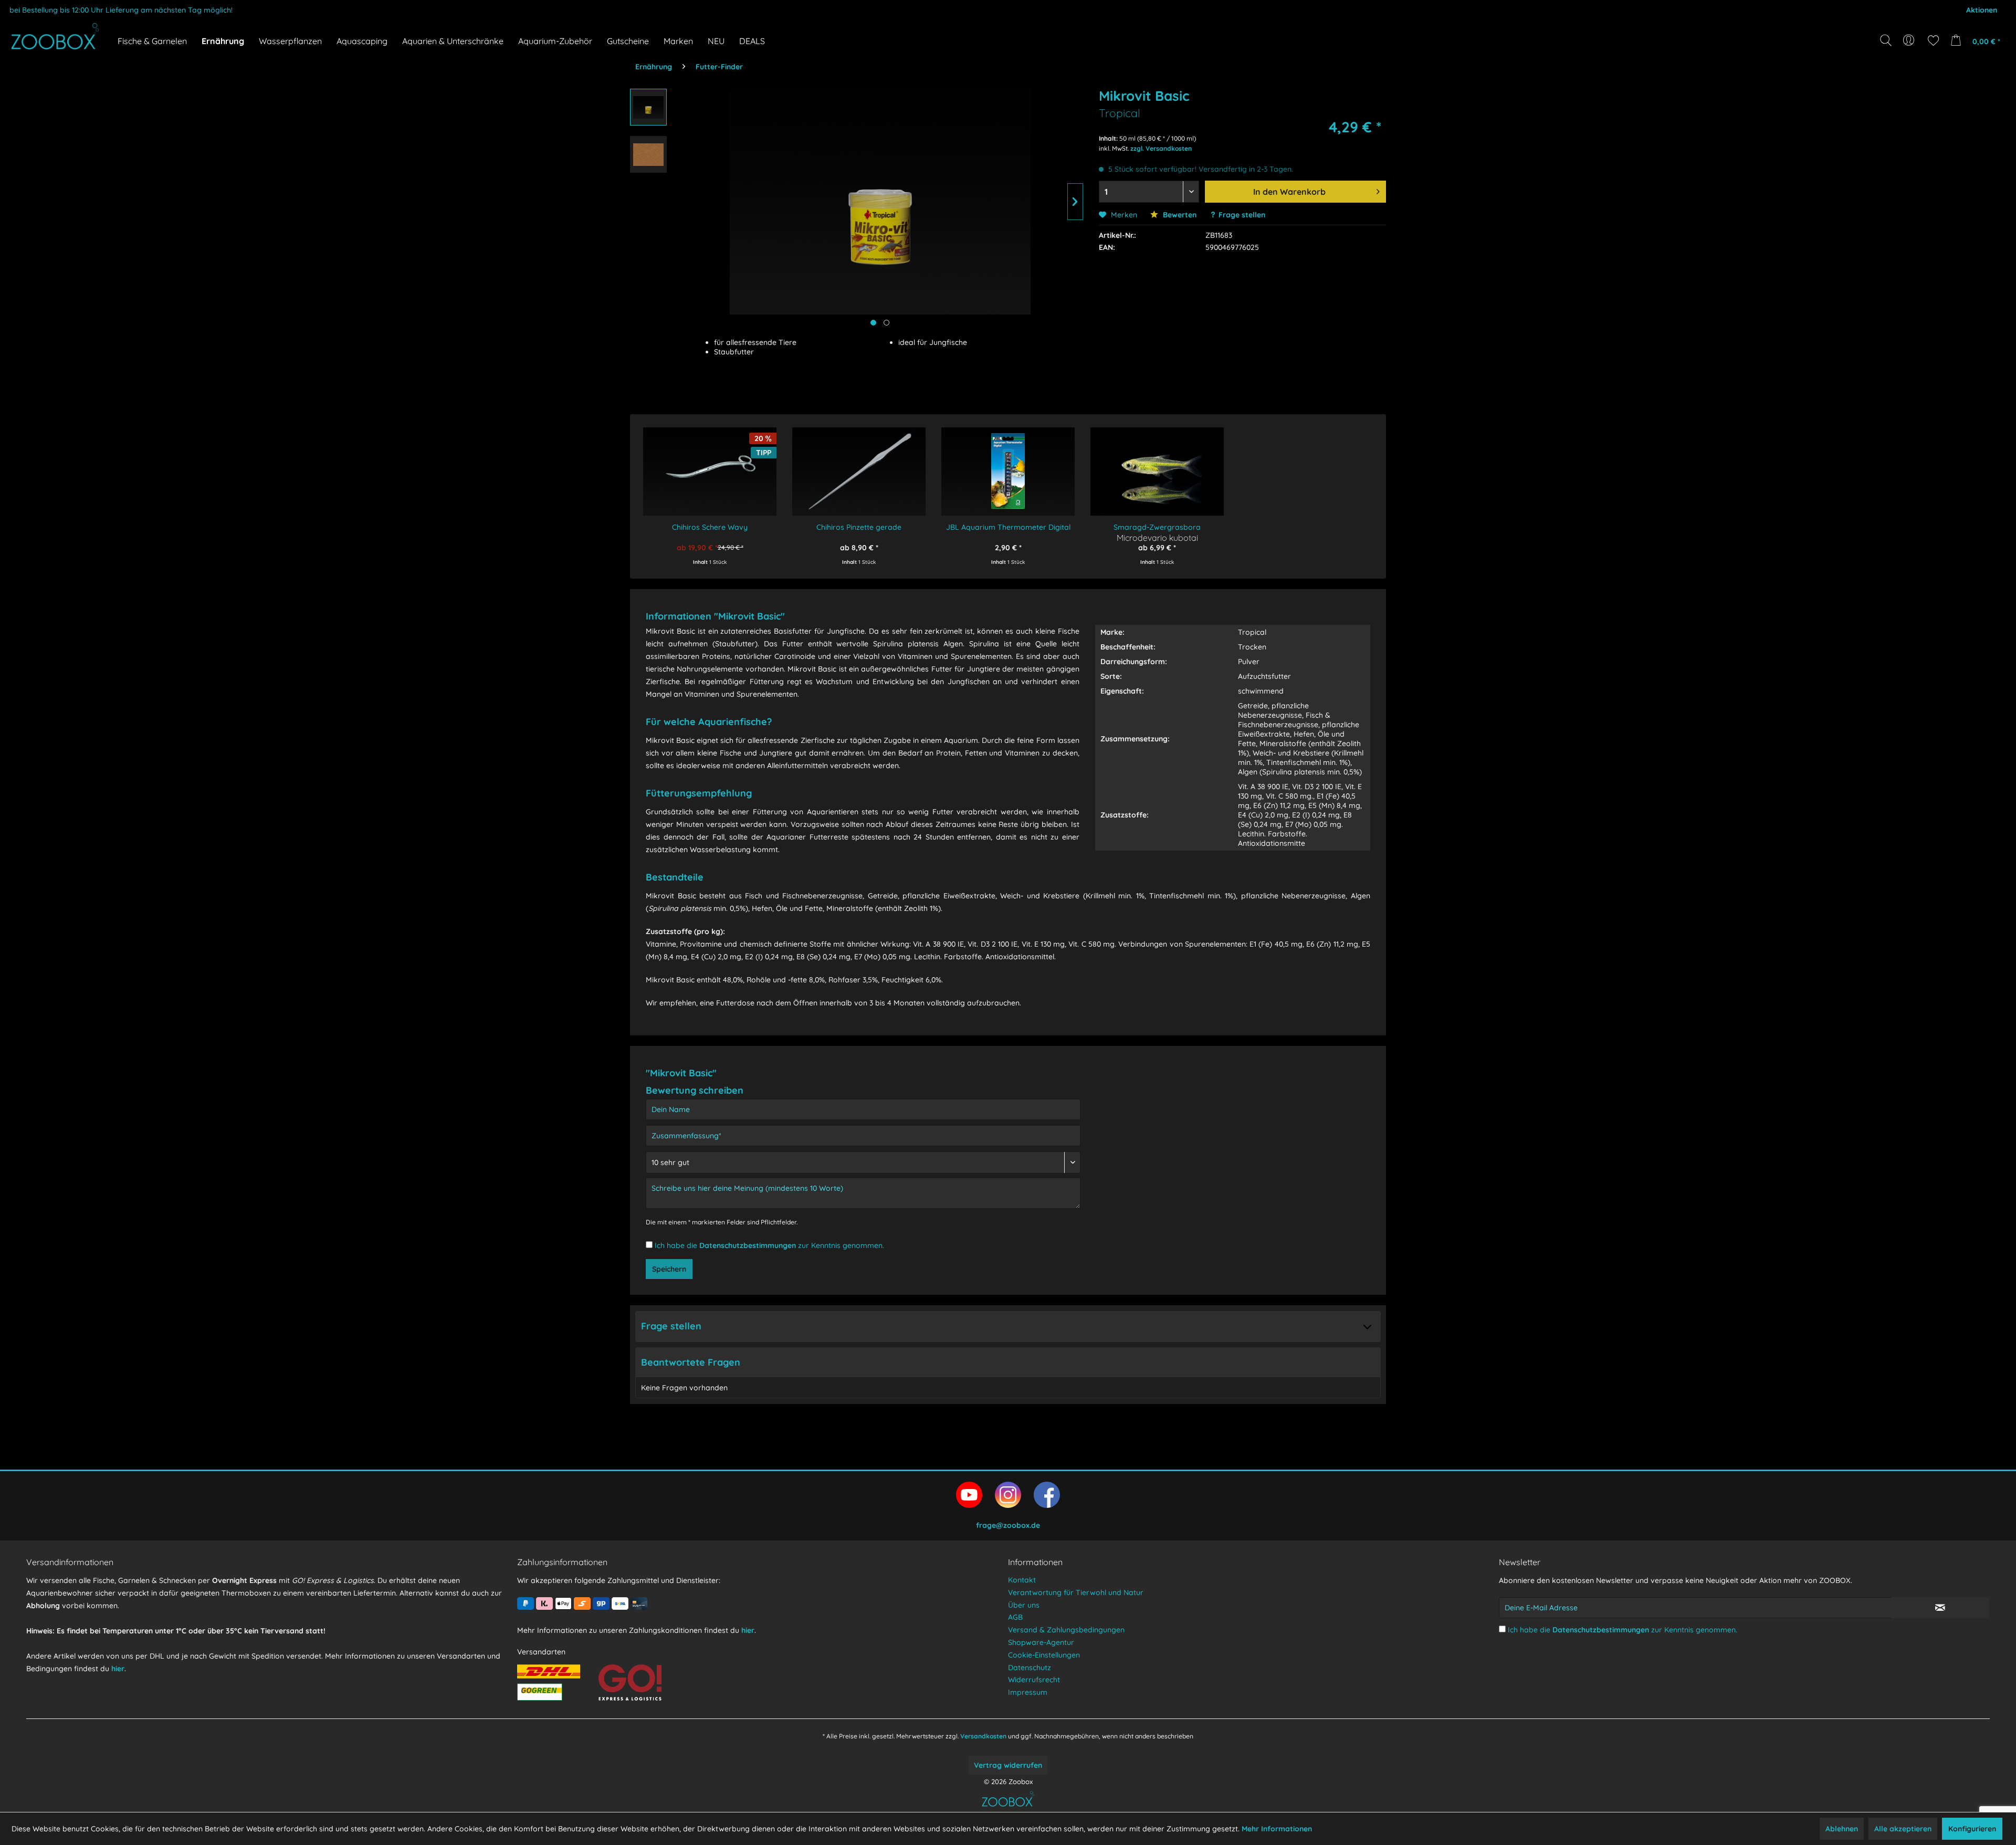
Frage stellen (1242, 215)
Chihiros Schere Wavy (710, 527)
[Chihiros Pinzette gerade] (859, 464)
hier (118, 1669)
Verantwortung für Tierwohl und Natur (1076, 1592)
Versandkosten (983, 1736)
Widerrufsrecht (1034, 1680)
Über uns (1024, 1605)
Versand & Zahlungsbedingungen (1066, 1630)
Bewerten (1179, 215)
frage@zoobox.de (1008, 1525)
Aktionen (1982, 10)
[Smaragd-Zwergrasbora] (1157, 464)
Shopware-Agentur (1041, 1642)
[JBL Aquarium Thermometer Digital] (1008, 464)
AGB (1015, 1617)
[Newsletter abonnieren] (1940, 1608)
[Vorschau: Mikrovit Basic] (648, 107)
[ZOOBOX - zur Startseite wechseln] (55, 36)
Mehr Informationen (1277, 1829)
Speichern (669, 1269)
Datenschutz (1030, 1668)
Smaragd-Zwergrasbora (1157, 527)
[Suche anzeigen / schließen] (1886, 40)
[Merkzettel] (1933, 40)
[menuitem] (1910, 40)
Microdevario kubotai (1157, 537)
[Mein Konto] (1910, 40)
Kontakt (1022, 1580)
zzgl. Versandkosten (1161, 148)
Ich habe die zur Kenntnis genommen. (769, 1245)
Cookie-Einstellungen (1044, 1655)
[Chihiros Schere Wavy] (710, 464)
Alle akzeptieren (1903, 1829)
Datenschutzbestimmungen (748, 1245)
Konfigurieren (1972, 1829)
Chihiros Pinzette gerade (859, 527)
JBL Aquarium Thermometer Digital (1008, 527)
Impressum (1028, 1692)
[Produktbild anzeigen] (886, 323)
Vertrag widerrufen (1008, 1765)
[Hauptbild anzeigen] (873, 323)
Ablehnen (1842, 1829)
